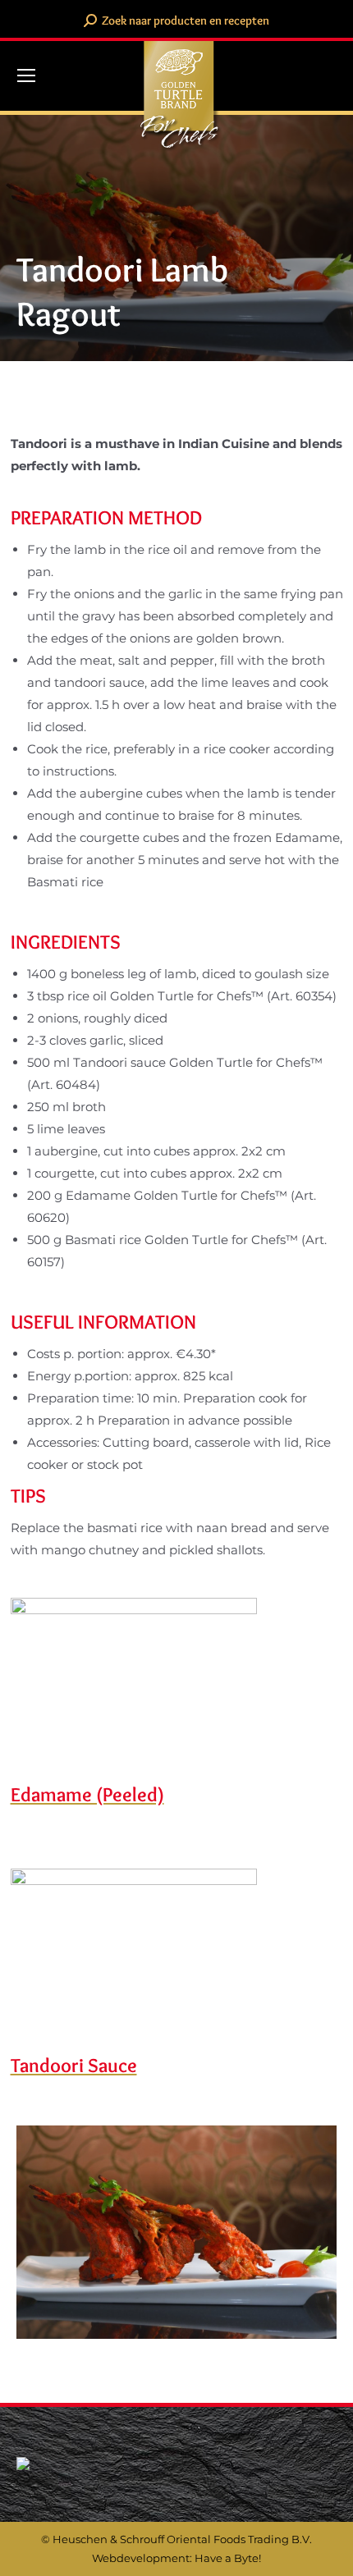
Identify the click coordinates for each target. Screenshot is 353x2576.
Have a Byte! (228, 2558)
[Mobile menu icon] (26, 75)
